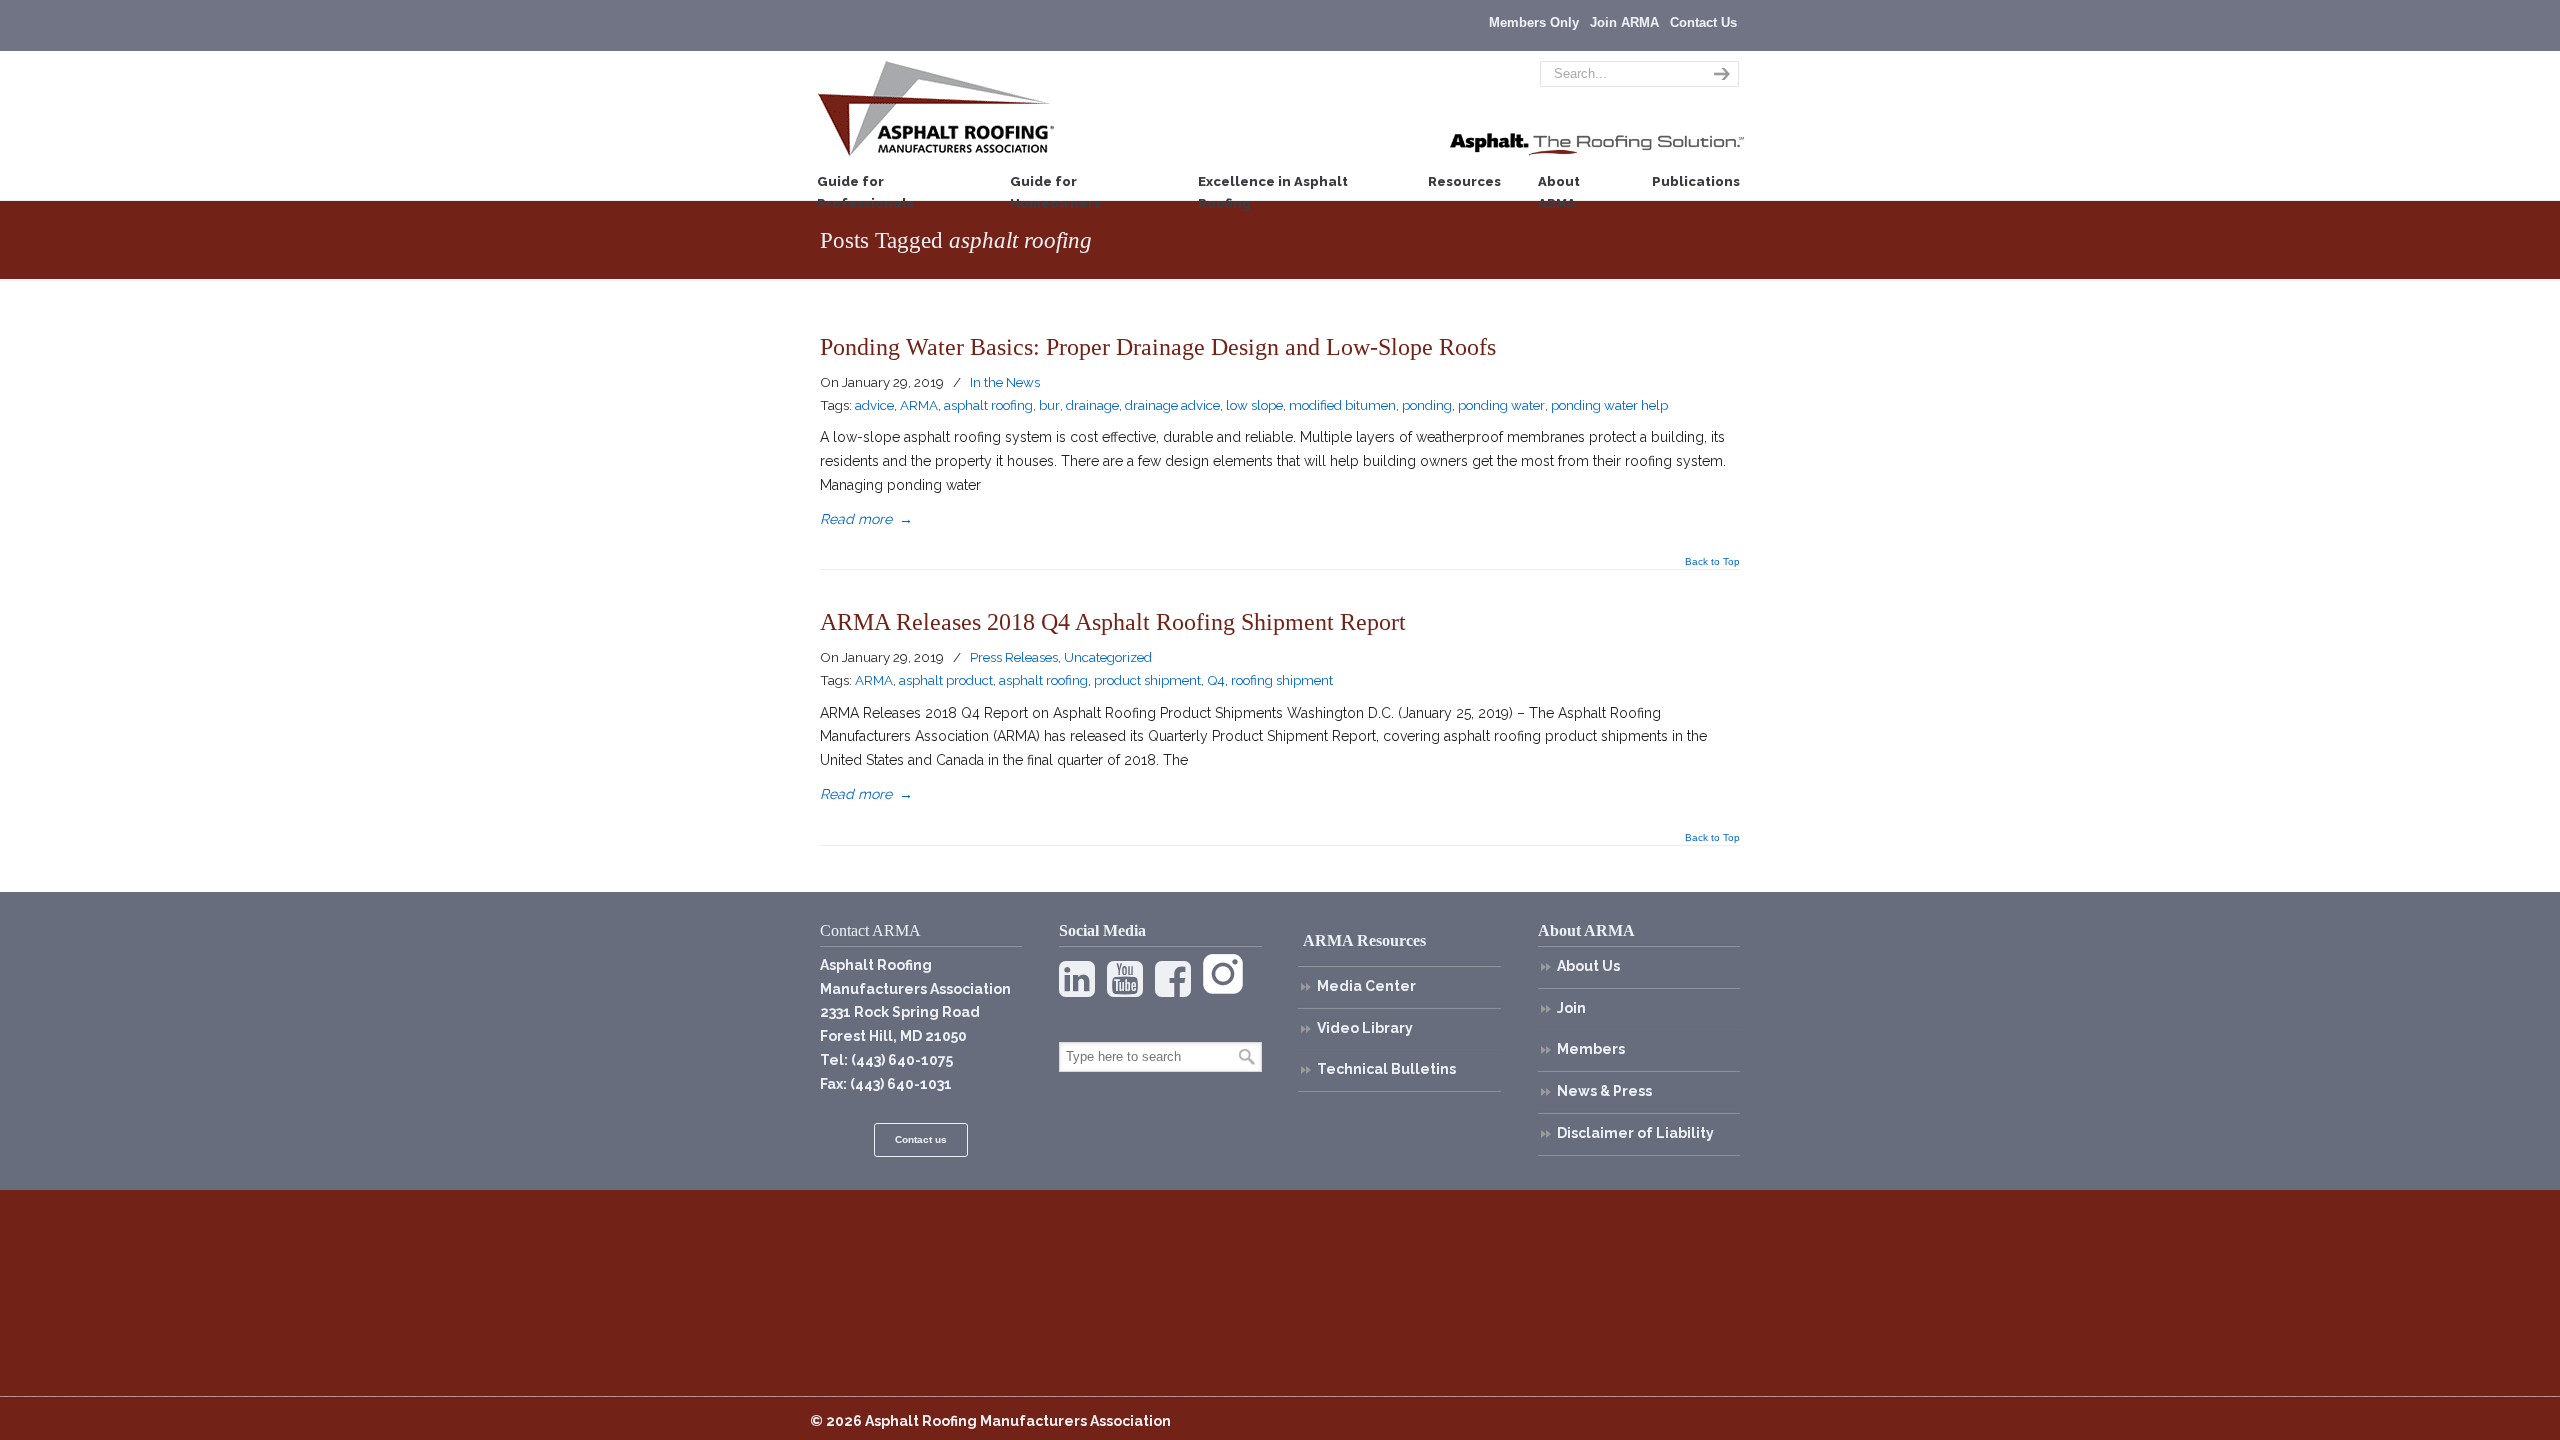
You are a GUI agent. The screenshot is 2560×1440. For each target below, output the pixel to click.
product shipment (1147, 680)
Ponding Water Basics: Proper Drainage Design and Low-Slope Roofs (1158, 346)
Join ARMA (1624, 22)
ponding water (1501, 405)
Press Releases (1014, 657)
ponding (1427, 405)
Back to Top (1712, 562)
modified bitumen (1342, 405)
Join (1571, 1008)
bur (1049, 405)
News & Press (1604, 1091)
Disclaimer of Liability (1635, 1133)
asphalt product (946, 680)
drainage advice (1172, 405)
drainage (1092, 405)
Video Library (1365, 1028)
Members (1591, 1049)
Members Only (1534, 22)
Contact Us (1703, 22)
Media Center (1366, 986)
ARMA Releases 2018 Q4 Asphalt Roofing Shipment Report (1113, 621)
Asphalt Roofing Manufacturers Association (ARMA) (936, 108)
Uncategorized (1108, 657)
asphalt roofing (988, 405)
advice (874, 405)
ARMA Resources (1364, 940)
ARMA (919, 405)
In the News (1005, 382)
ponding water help (1609, 405)
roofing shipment (1282, 680)
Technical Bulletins (1386, 1069)
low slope (1254, 405)
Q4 (1216, 680)
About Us (1588, 966)
